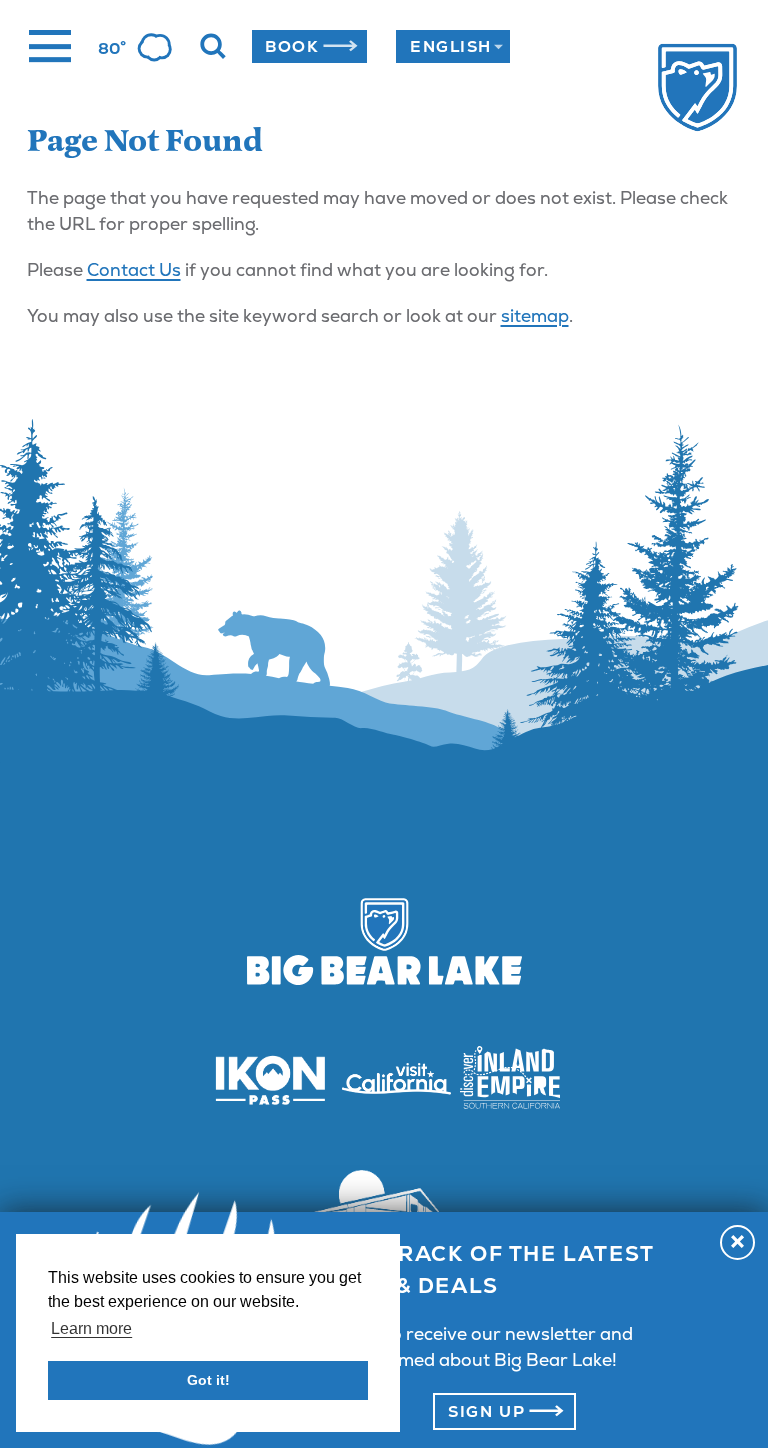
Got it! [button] (208, 1380)
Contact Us (134, 269)
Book (292, 46)
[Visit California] (384, 1079)
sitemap (535, 315)
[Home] (662, 89)
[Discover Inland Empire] (510, 1079)
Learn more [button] (91, 1328)
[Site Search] (213, 47)
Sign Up (486, 1411)
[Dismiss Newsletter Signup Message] (737, 1242)
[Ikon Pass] (258, 1079)
